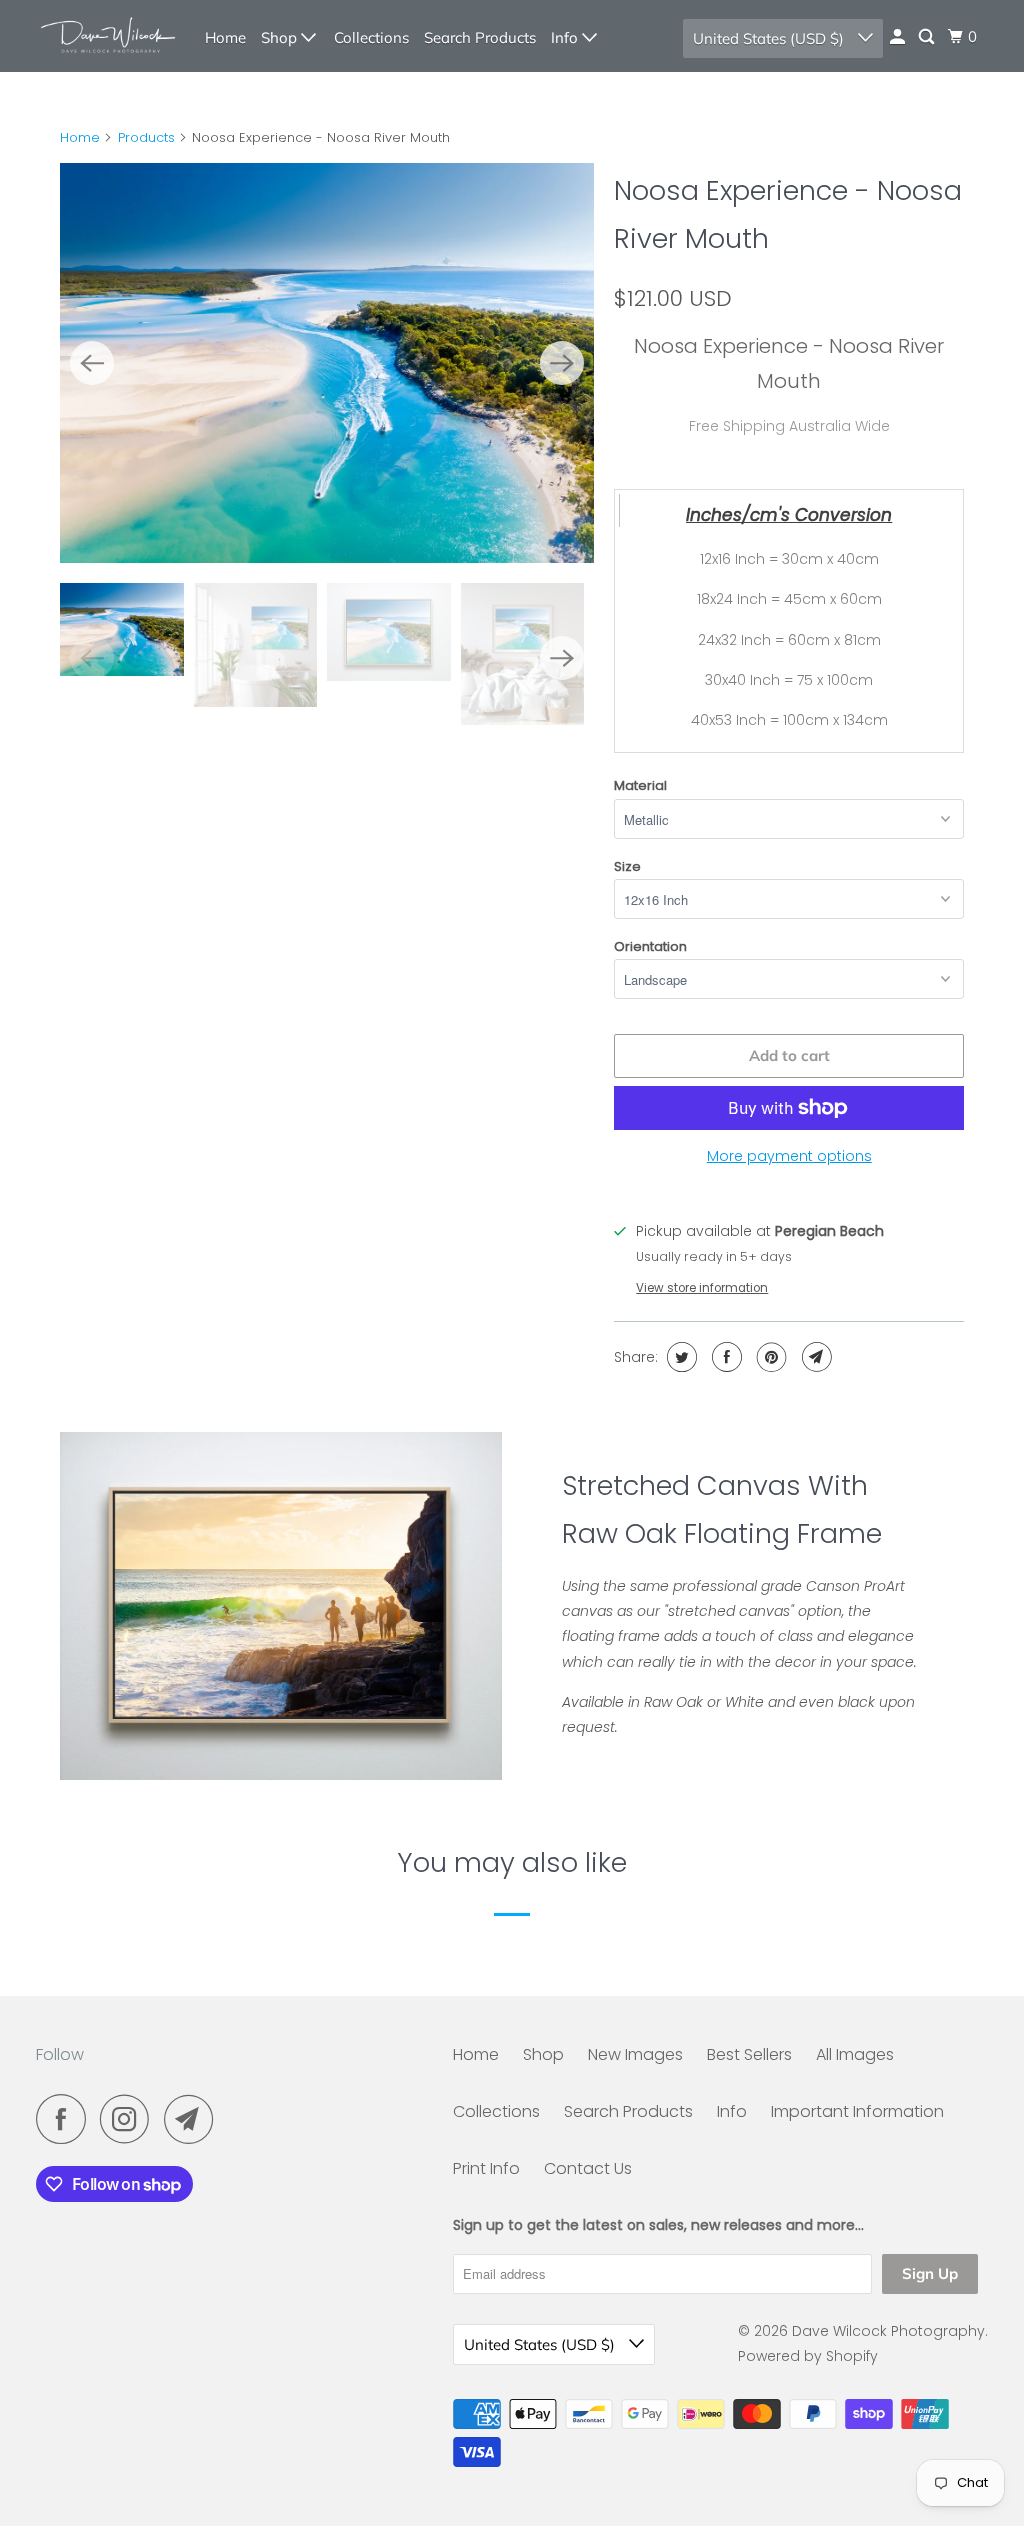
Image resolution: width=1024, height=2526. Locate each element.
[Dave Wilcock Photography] (107, 36)
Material (640, 785)
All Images (855, 2054)
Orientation (650, 946)
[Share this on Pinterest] (769, 1357)
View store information (702, 1288)
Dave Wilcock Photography (888, 2331)
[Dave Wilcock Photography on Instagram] (130, 2119)
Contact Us (588, 2168)
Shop (281, 37)
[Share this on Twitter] (679, 1357)
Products (146, 137)
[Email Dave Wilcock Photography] (194, 2119)
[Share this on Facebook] (724, 1357)
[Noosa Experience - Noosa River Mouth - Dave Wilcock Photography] (327, 363)
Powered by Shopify (808, 2356)
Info (566, 37)
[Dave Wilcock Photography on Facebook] (66, 2119)
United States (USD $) (770, 38)
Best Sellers (749, 2054)
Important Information (857, 2111)
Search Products (480, 37)
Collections (371, 37)
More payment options (789, 1156)
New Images (635, 2054)
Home (225, 37)
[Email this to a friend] (814, 1357)
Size (627, 866)
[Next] (562, 363)
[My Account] (899, 37)
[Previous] (92, 363)
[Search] (928, 37)
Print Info (486, 2168)
